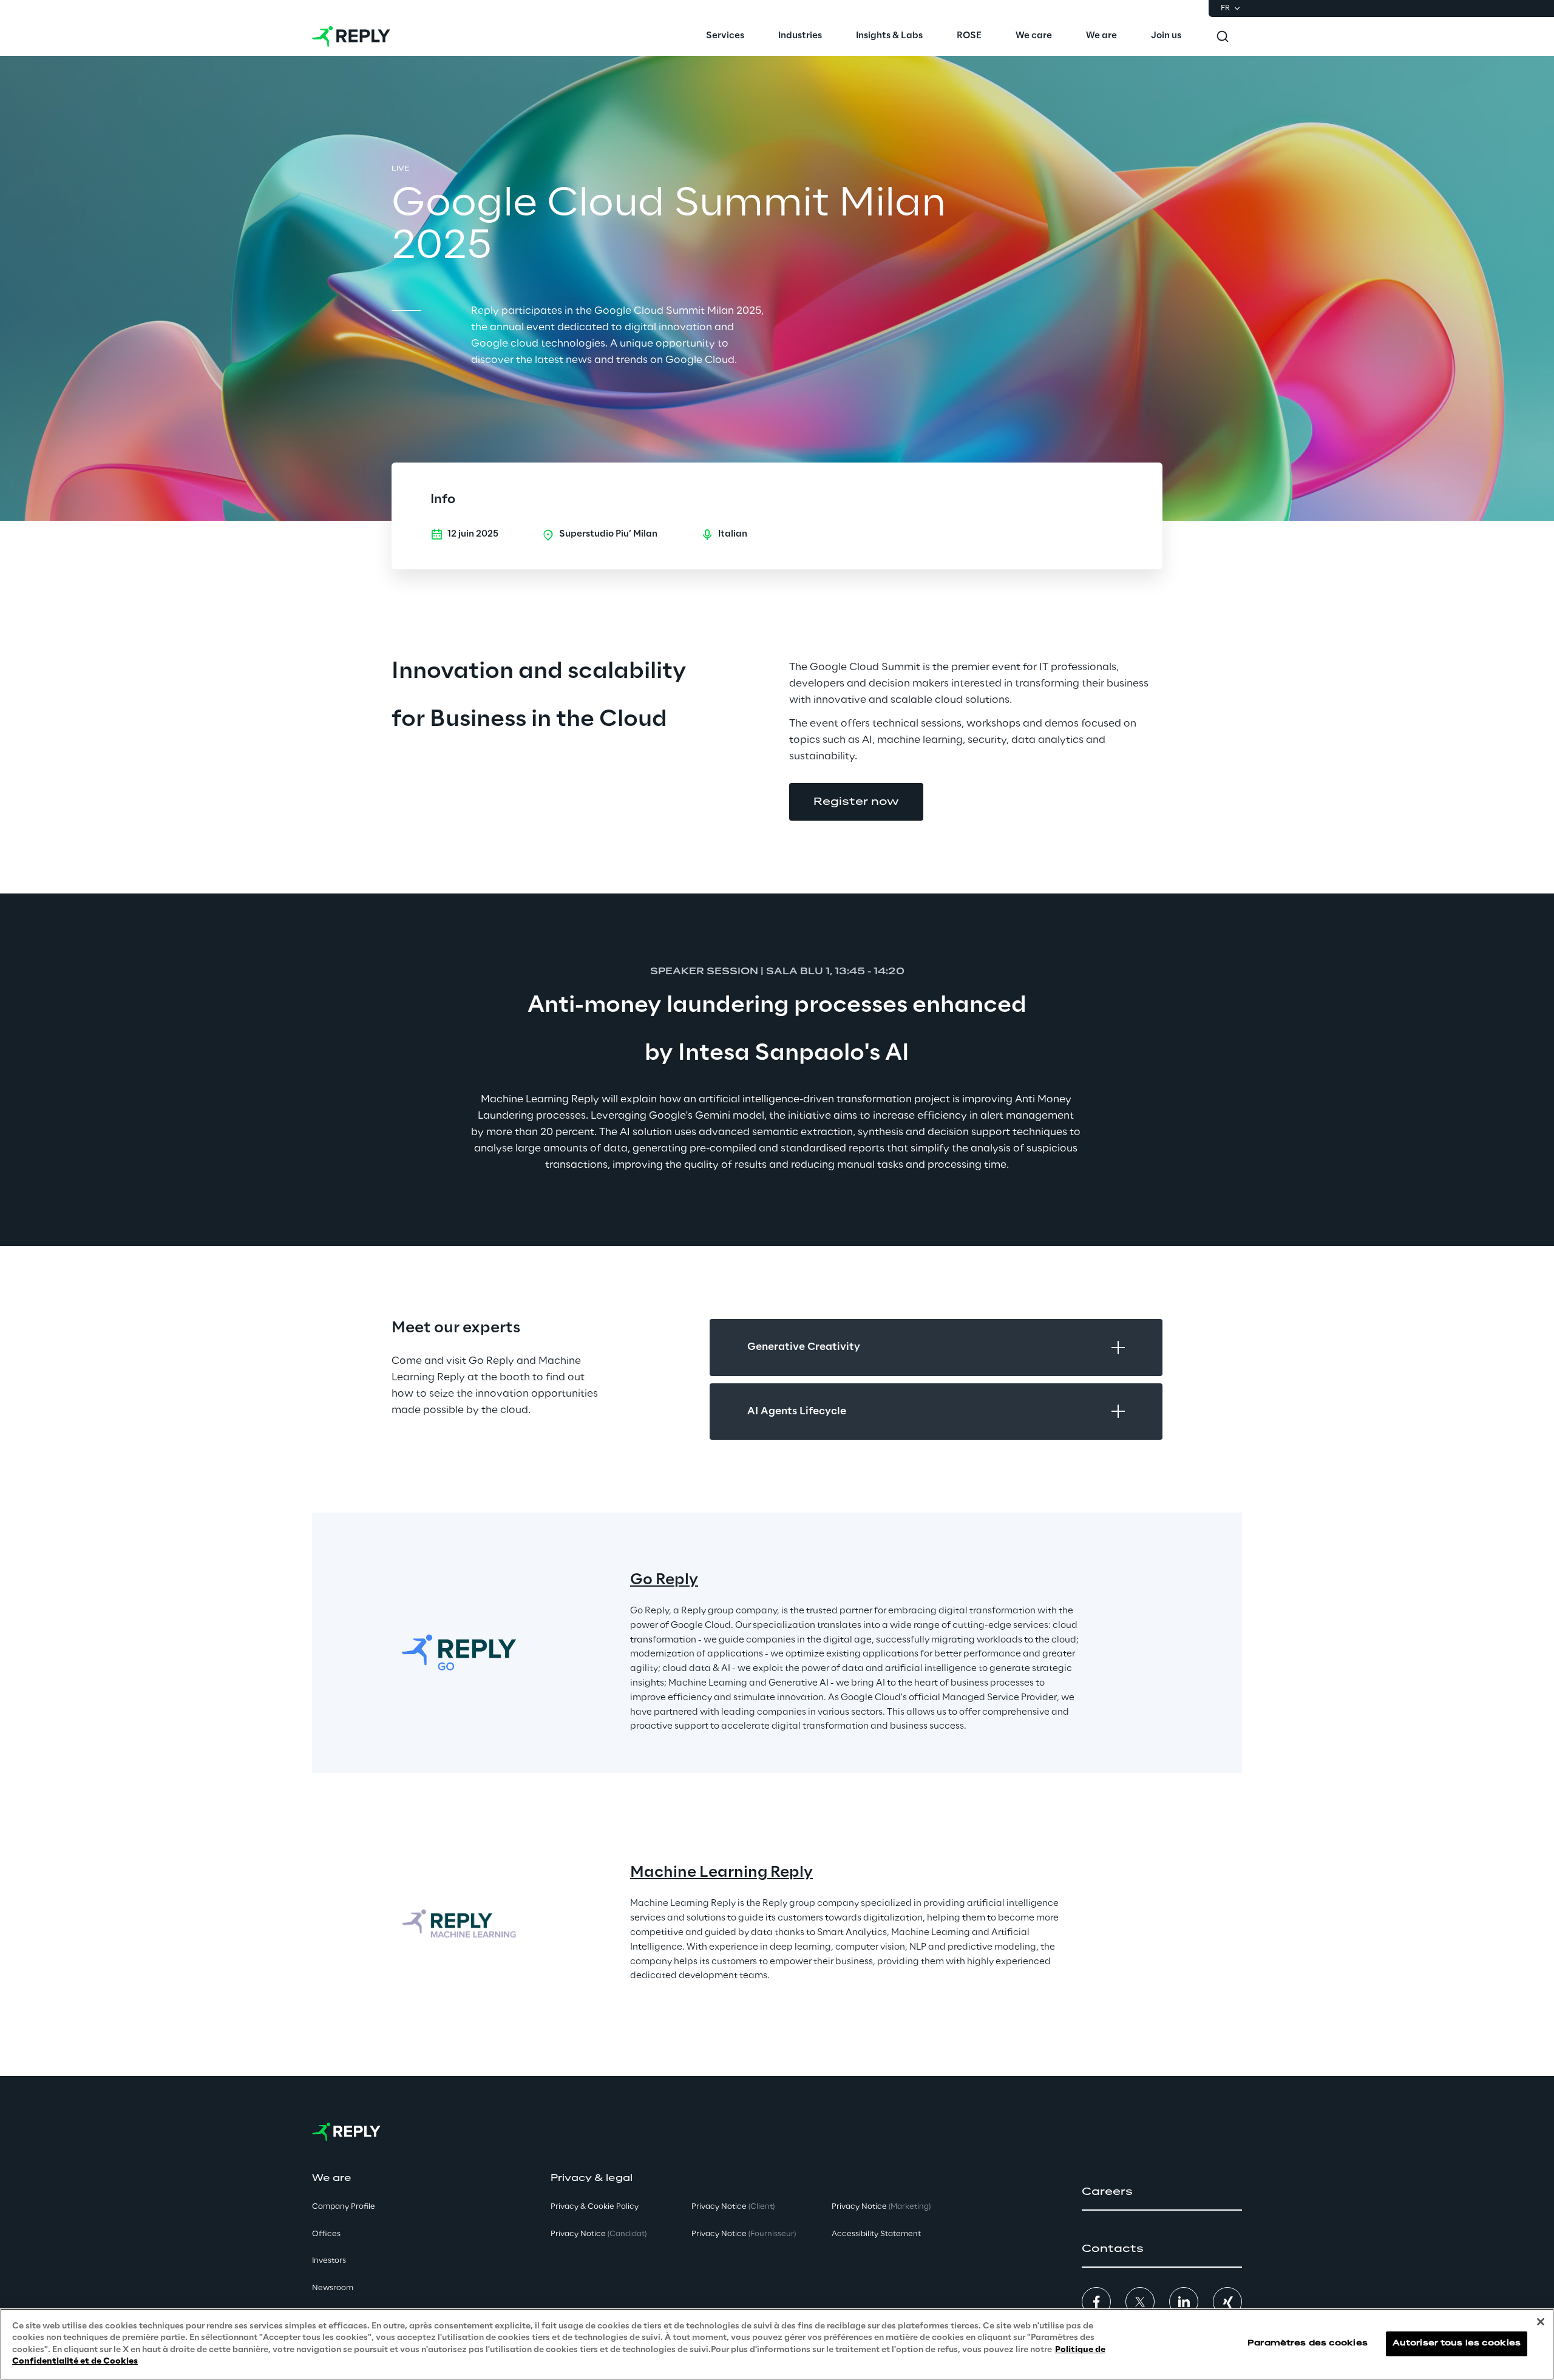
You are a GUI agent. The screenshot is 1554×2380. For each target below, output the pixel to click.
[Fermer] (1541, 2322)
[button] (856, 802)
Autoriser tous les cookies (1457, 2344)
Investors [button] (329, 2261)
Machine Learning (699, 1873)
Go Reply (664, 1580)
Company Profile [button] (344, 2207)
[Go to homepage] (351, 36)
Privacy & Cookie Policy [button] (595, 2207)
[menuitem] (725, 36)
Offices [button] (326, 2234)
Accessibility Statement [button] (876, 2234)
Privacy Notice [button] (599, 2234)
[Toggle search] (1223, 36)
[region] (777, 2344)
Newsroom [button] (333, 2288)
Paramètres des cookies (1308, 2344)
